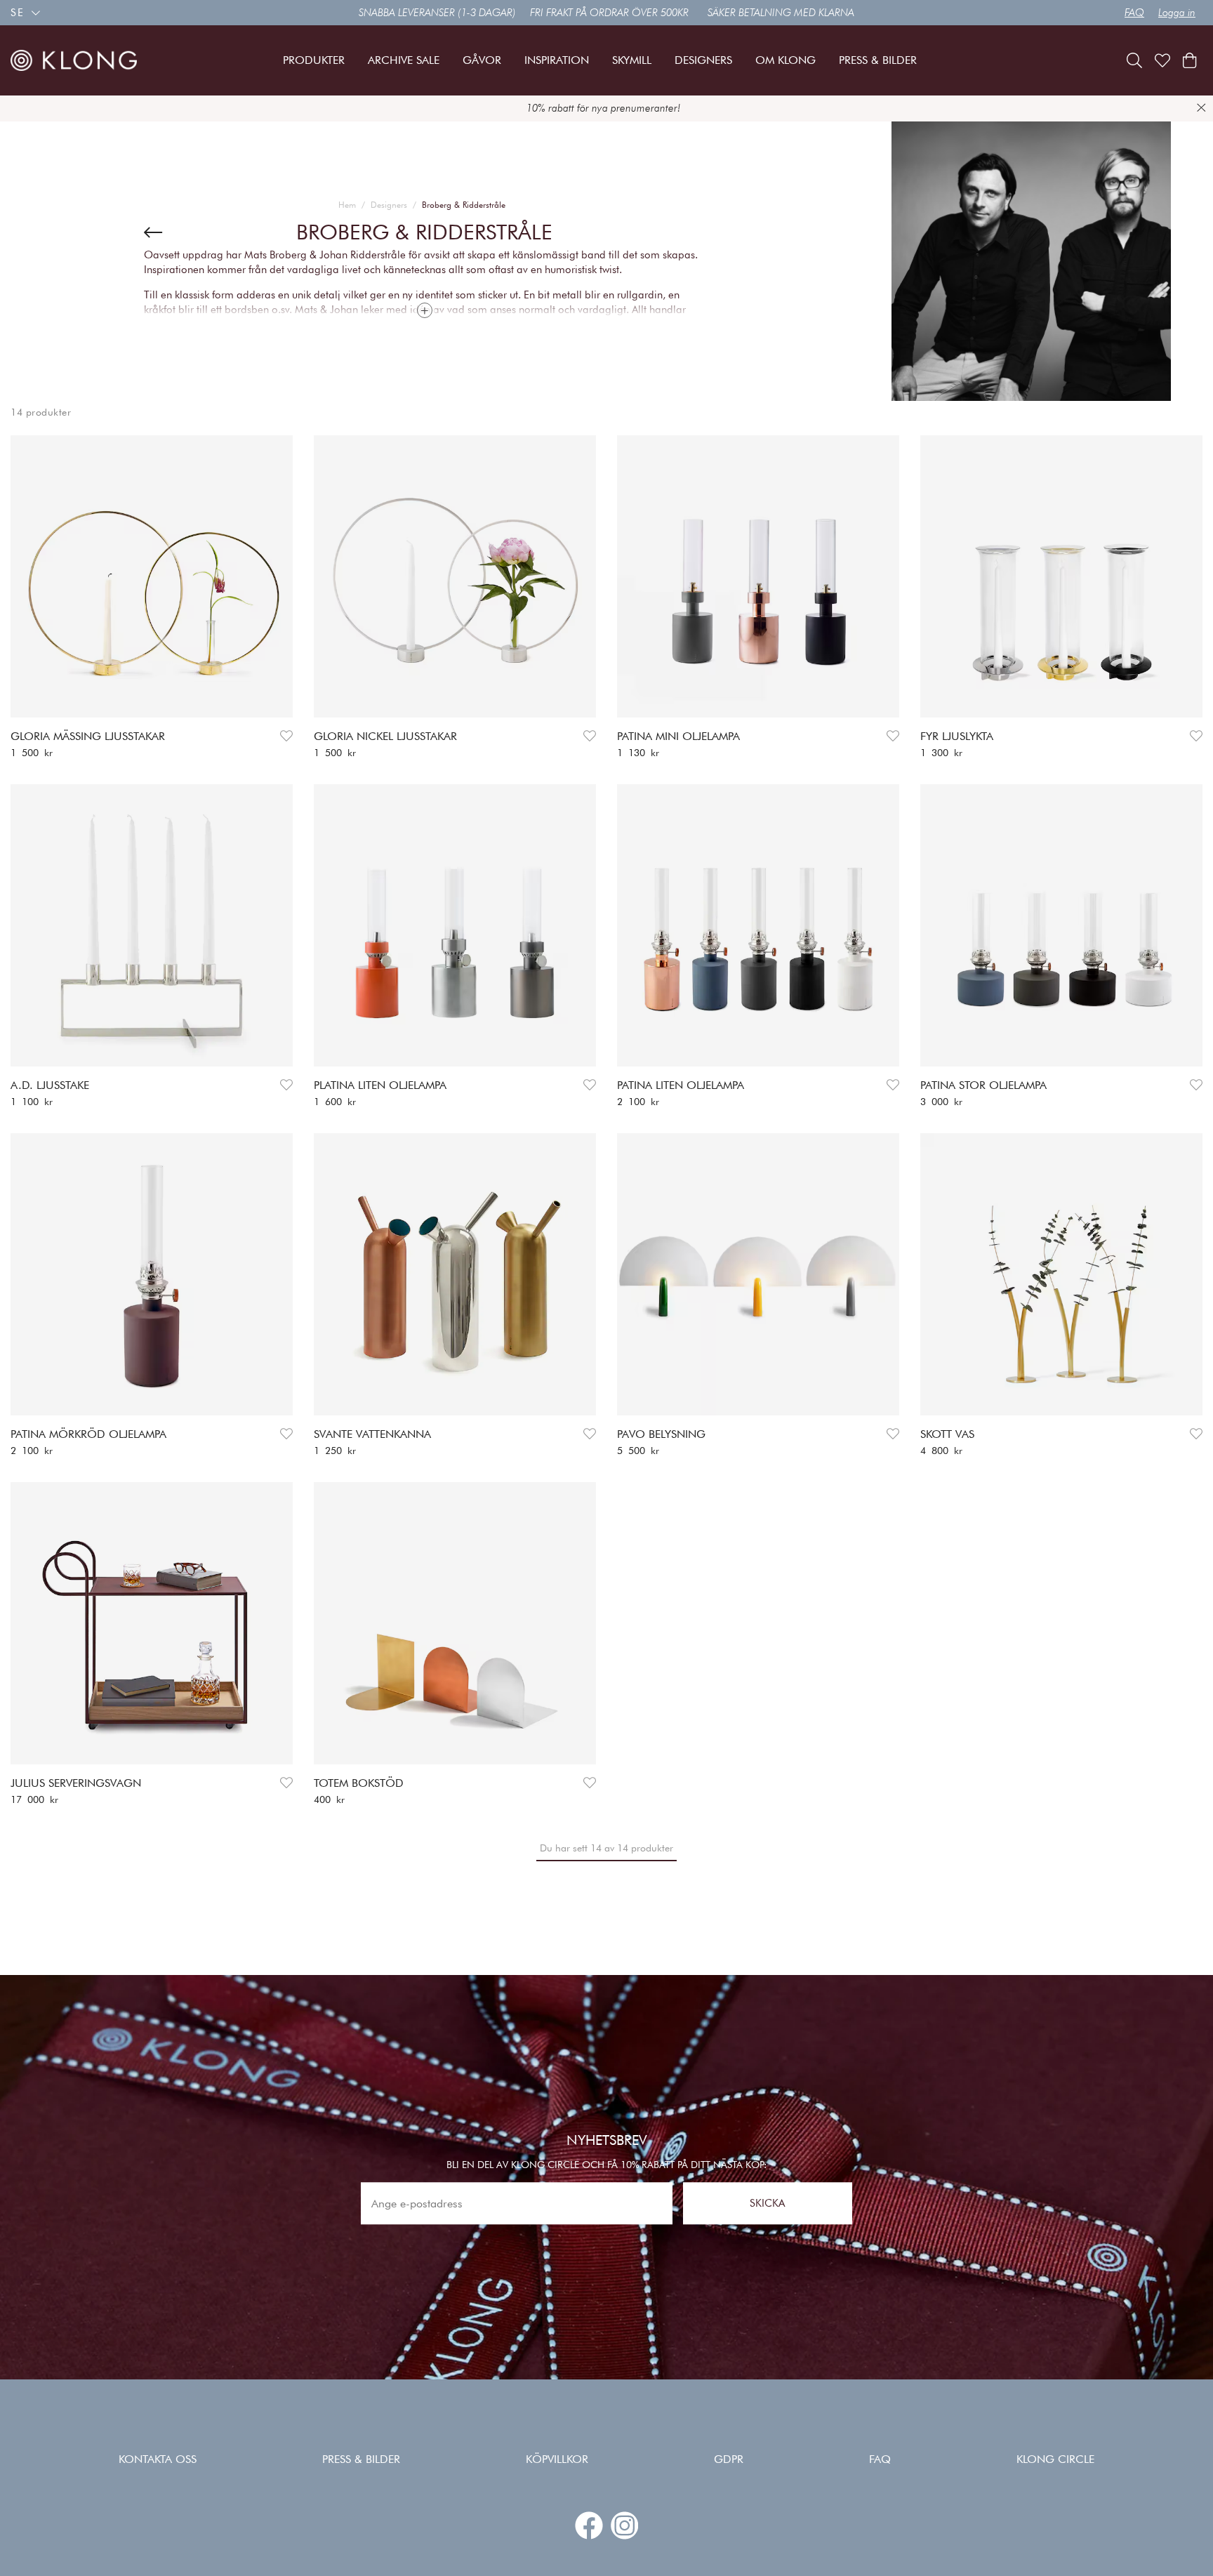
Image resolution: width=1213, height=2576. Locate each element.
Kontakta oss (158, 2459)
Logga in (1177, 13)
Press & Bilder (361, 2459)
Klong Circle (1055, 2459)
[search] (1134, 60)
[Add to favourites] (286, 736)
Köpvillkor (557, 2459)
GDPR (729, 2459)
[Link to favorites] (1162, 60)
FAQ (1134, 13)
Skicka (767, 2203)
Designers (389, 205)
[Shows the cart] (1189, 60)
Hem (347, 205)
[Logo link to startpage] (74, 60)
